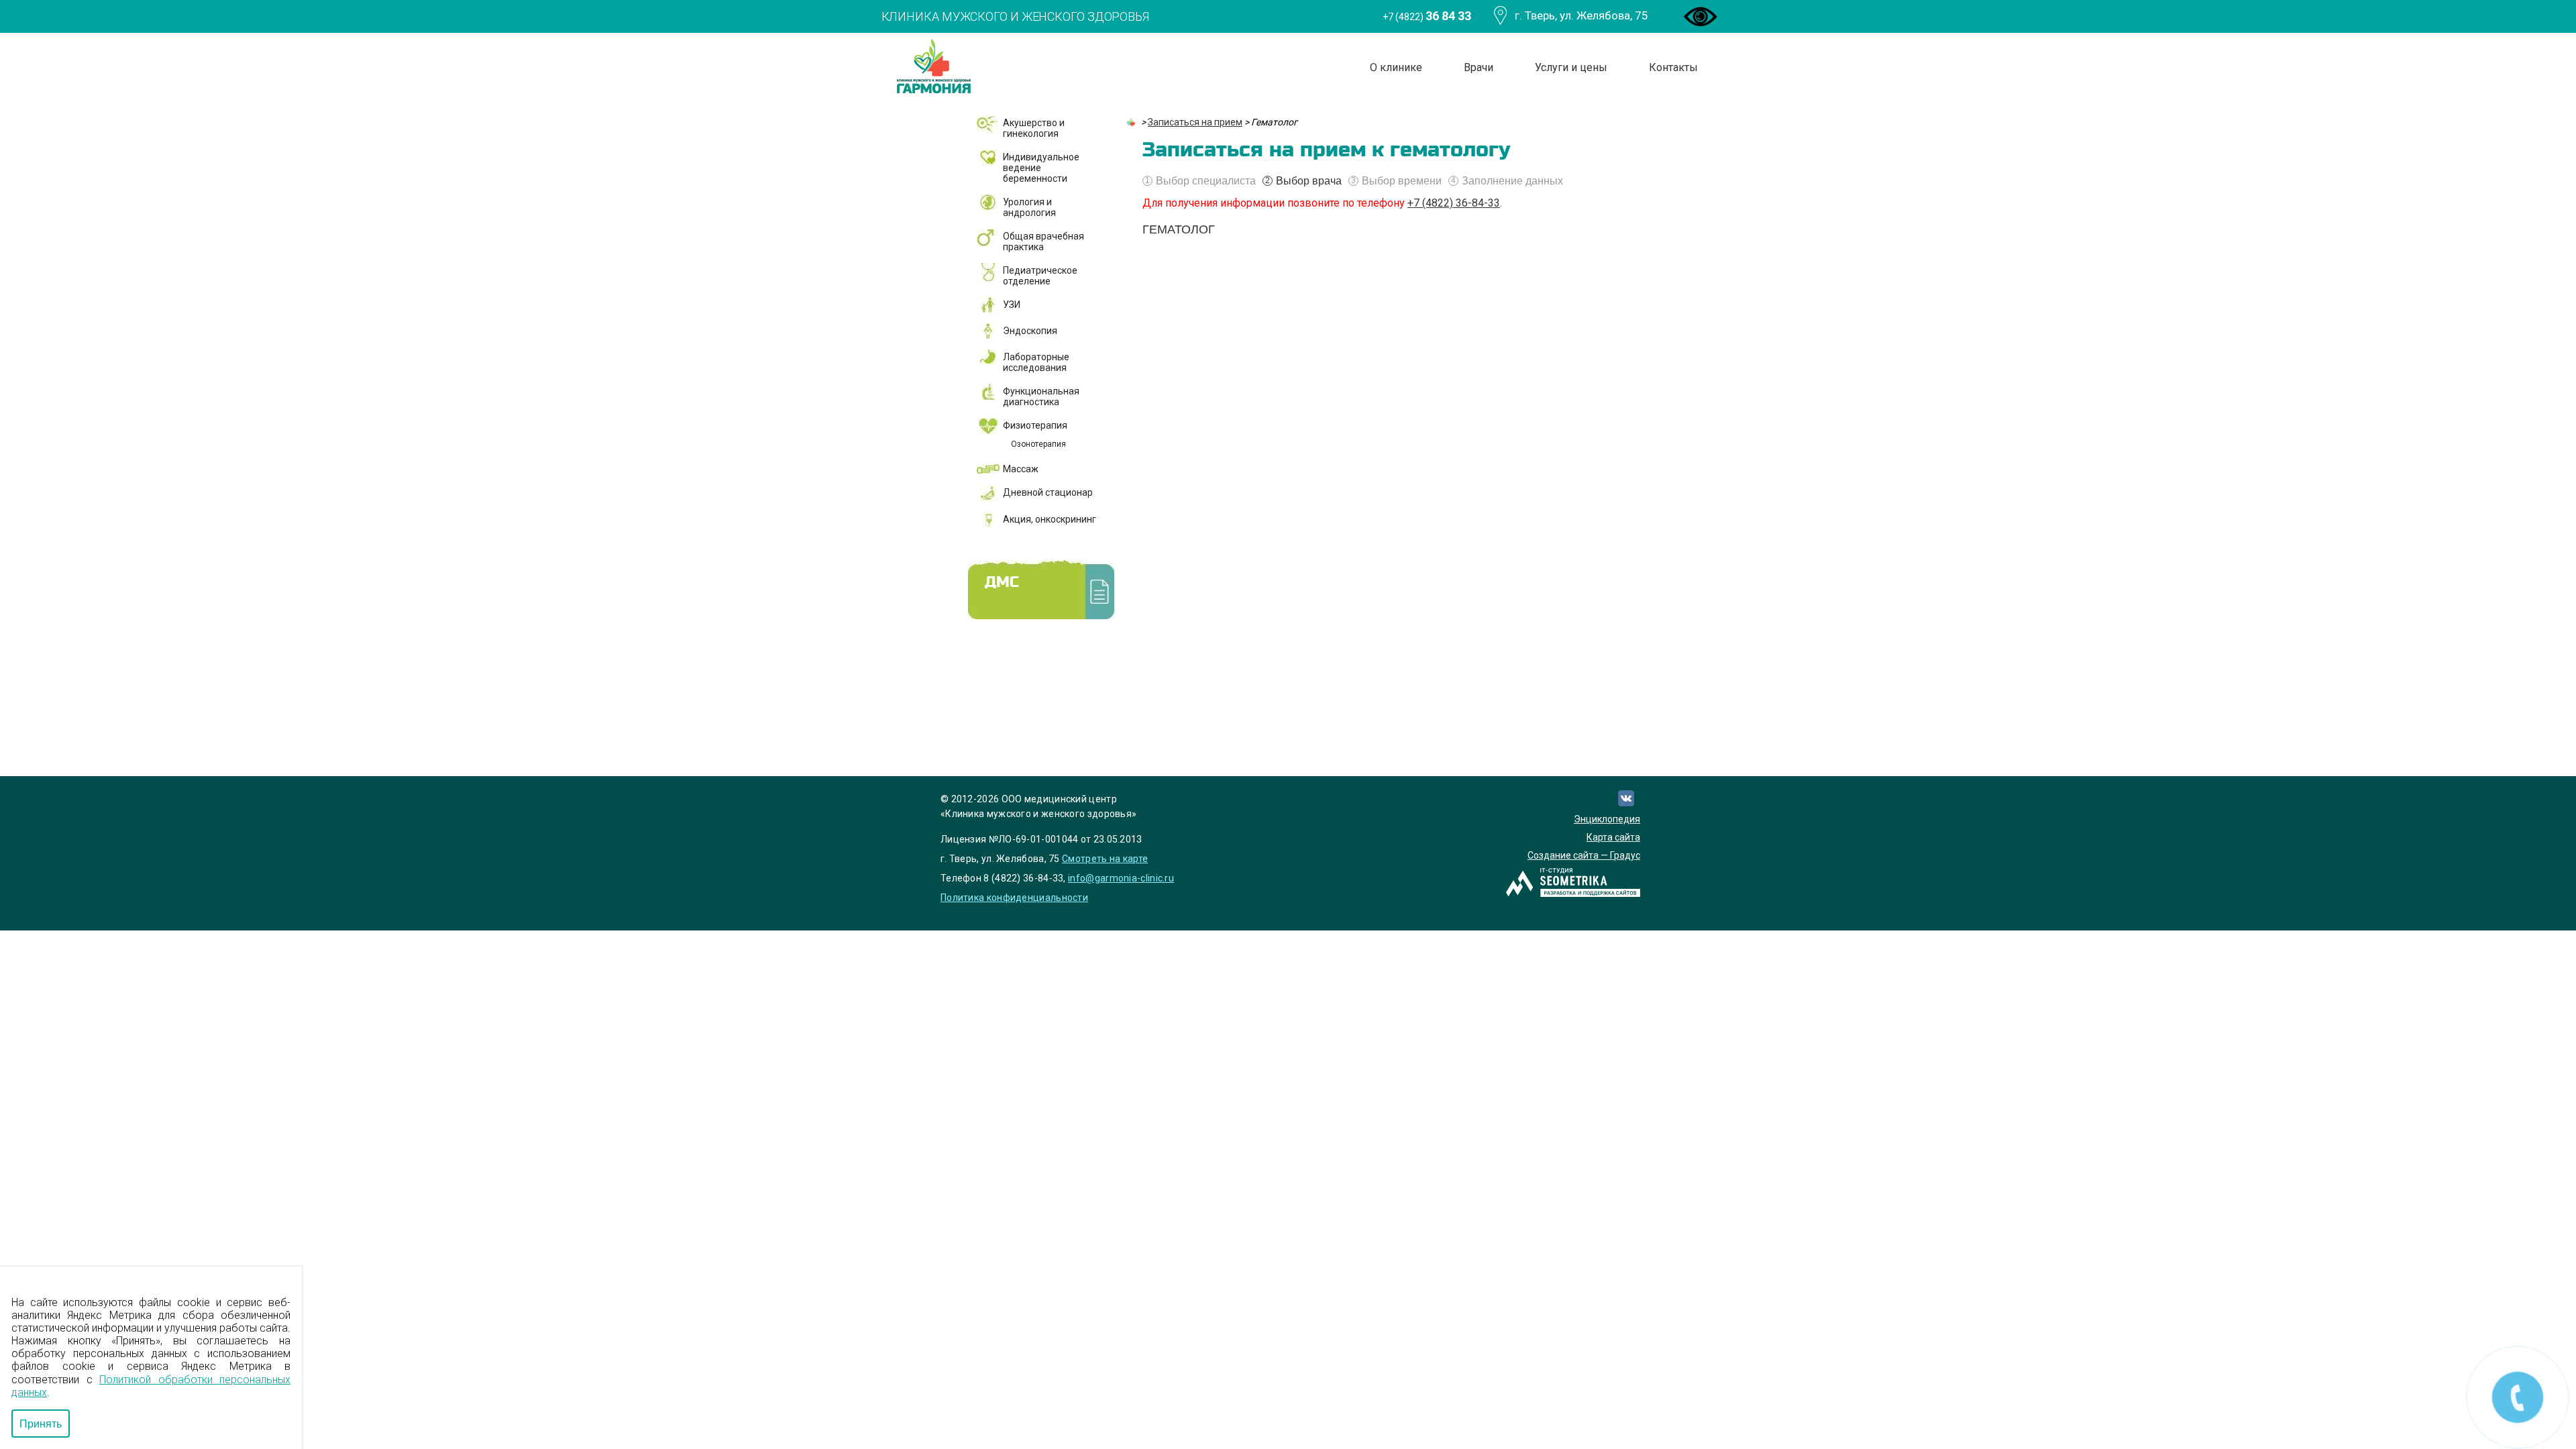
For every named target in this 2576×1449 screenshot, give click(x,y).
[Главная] (1132, 122)
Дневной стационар (1048, 492)
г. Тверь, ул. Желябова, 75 (1581, 15)
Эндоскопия (1030, 331)
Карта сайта (1613, 837)
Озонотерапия (1038, 444)
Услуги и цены (1571, 67)
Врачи (1479, 67)
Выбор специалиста (1200, 181)
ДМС (1002, 583)
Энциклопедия (1607, 819)
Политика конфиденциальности (1014, 898)
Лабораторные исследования (1036, 362)
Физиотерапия (1035, 425)
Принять (41, 1423)
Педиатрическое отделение (1040, 276)
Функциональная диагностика (1041, 396)
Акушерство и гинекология (1034, 128)
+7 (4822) (1427, 16)
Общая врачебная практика (1043, 241)
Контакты (1673, 67)
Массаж (1021, 469)
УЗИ (1012, 305)
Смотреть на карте (1105, 859)
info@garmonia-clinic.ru (1121, 878)
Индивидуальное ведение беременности (1041, 168)
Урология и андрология (1029, 207)
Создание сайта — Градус (1584, 855)
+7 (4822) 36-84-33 (1454, 203)
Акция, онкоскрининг (1050, 519)
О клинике (1396, 67)
